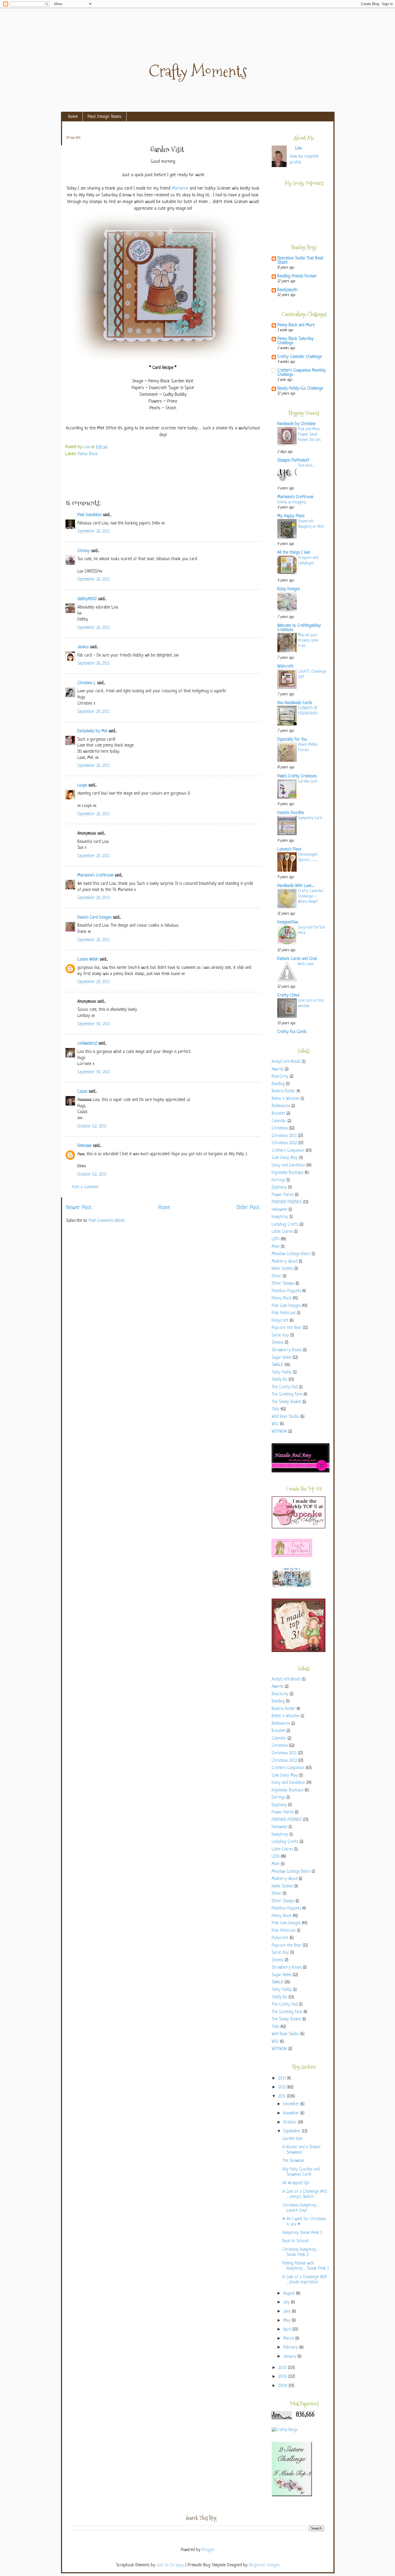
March (289, 2339)
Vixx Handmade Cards (295, 703)
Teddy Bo (279, 1380)
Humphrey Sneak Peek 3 (302, 2233)
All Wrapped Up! (296, 2183)
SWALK (277, 1365)
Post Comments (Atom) (107, 1221)
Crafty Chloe (288, 996)
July (287, 2303)
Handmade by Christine (296, 424)
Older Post (248, 1208)
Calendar (279, 1121)
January (290, 2357)
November (292, 2113)
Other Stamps (283, 1284)
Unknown (85, 1146)
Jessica (83, 647)
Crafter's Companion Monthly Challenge (302, 373)
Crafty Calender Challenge (299, 357)
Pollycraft (280, 1321)
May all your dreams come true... (308, 640)
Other (276, 1276)
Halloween (279, 1210)
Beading (278, 1084)
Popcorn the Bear (287, 1328)
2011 (283, 2097)
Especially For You (292, 740)
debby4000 (87, 599)
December (292, 2104)
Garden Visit (292, 2139)
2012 (283, 2087)
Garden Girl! (308, 781)
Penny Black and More (296, 325)
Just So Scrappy (170, 2565)
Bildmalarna (281, 1106)
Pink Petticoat (284, 1313)
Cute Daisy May (285, 1158)
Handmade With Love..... (296, 886)
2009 (283, 2377)
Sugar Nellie (281, 1358)
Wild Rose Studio (285, 1417)
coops (82, 786)
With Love (306, 964)
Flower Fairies (283, 1195)
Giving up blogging (292, 502)
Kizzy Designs (289, 589)
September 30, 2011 (94, 1024)
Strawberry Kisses (287, 1350)
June (288, 2312)
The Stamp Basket (286, 1402)
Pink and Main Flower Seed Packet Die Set (309, 434)
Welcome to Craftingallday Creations (299, 628)
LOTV (276, 1239)
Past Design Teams (105, 117)
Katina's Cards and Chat (297, 959)
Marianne (180, 188)
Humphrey (280, 1217)
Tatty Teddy (282, 1373)
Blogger (208, 2550)
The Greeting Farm (287, 1395)
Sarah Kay (280, 1336)
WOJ (275, 1424)
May (288, 2321)
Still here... (306, 466)
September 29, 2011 (94, 532)
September (293, 2131)
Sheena (278, 1343)
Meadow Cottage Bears (291, 1254)
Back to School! (295, 2241)
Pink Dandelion (89, 515)
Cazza (82, 1092)
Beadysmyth (287, 290)
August (290, 2294)
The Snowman (293, 2161)
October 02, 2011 (92, 1127)
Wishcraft (285, 667)
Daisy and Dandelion (288, 1166)
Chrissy (84, 551)
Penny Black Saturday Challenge (295, 341)
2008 (283, 2386)
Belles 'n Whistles (286, 1099)
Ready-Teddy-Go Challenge (300, 389)
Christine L (87, 683)
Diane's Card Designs (94, 918)
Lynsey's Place (289, 849)
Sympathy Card (310, 818)
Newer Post (79, 1208)
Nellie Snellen (282, 1269)
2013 (283, 2079)
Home (73, 117)
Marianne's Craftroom (95, 876)
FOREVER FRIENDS (287, 1202)
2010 (283, 2368)
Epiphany (279, 1188)
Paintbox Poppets (286, 1291)
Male (276, 1247)
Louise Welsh (88, 960)
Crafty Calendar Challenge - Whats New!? (311, 896)
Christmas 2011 (284, 1136)
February (291, 2348)
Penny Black (88, 454)
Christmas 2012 (284, 1143)
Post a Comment (85, 1187)
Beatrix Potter (283, 1091)
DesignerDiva (288, 923)
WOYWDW (279, 1432)
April (288, 2330)
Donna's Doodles (291, 813)
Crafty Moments (198, 71)
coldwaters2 (87, 1044)
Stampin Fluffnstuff (293, 461)
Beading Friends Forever (297, 276)
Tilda (275, 1409)
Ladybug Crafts (285, 1225)
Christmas (280, 1128)
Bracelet (278, 1114)
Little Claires (282, 1232)
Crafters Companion (288, 1151)
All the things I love (294, 553)
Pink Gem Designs (286, 1306)
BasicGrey (280, 1077)
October (291, 2123)
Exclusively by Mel (92, 731)
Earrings (278, 1180)
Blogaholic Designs (264, 2565)
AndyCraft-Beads (286, 1062)
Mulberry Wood (285, 1262)
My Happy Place (291, 516)
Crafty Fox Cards (292, 1032)
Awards (278, 1069)
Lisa (87, 447)
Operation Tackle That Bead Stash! (300, 261)
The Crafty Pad (285, 1387)
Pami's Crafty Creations (297, 776)
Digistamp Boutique (288, 1173)
